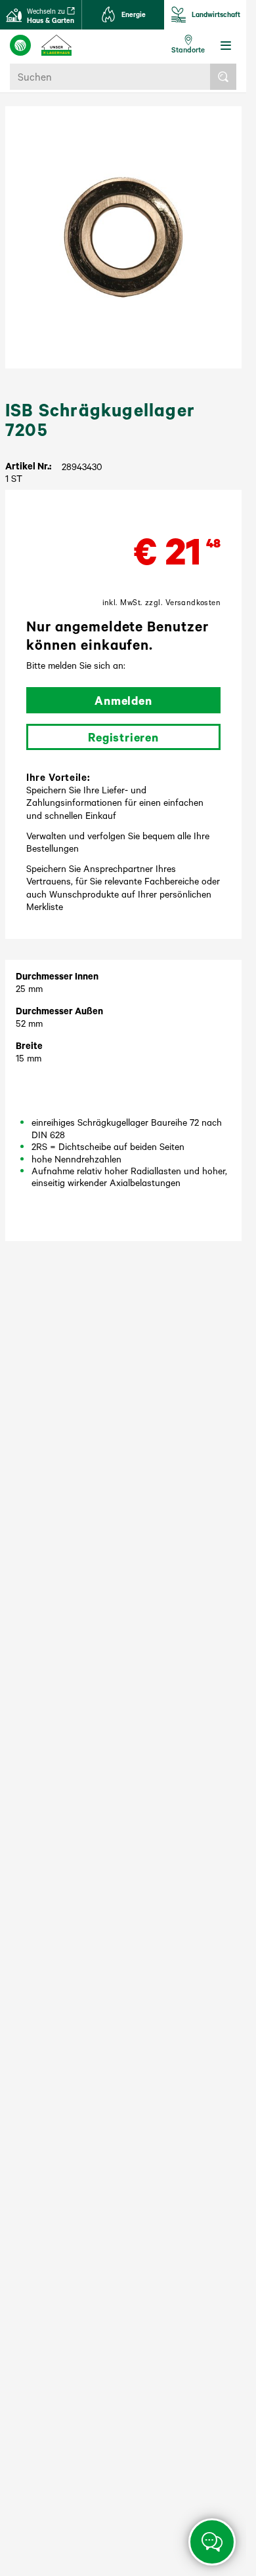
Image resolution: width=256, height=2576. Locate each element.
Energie (134, 14)
